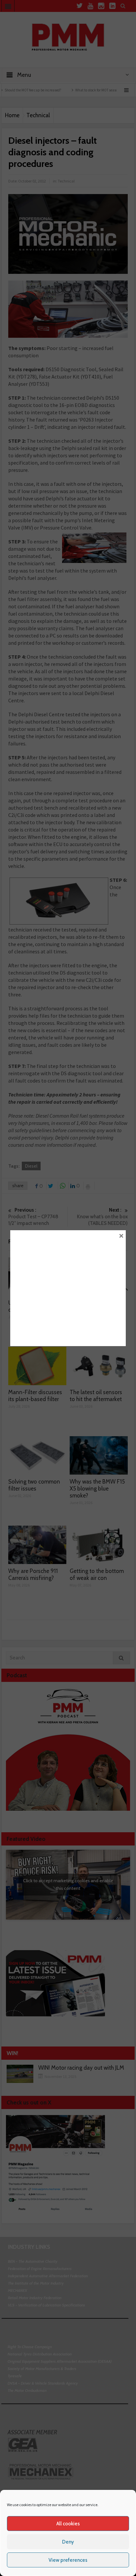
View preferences (68, 2560)
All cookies (68, 2524)
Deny (68, 2542)
